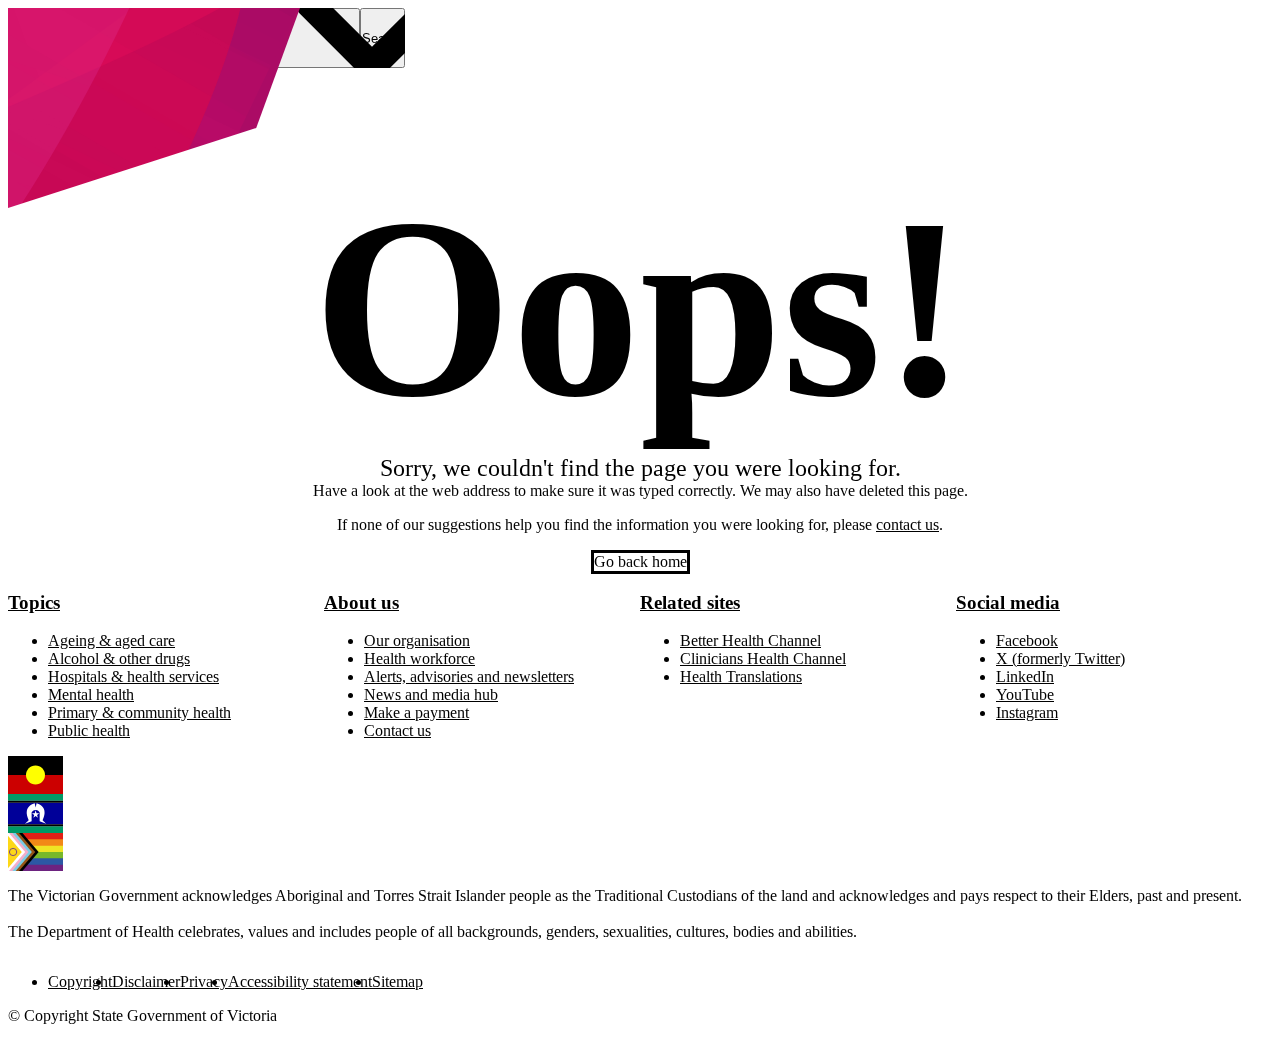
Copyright (80, 981)
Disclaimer (146, 981)
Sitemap (397, 981)
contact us (907, 524)
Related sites (690, 602)
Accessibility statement (300, 981)
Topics (34, 602)
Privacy (204, 981)
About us (361, 602)
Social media (1008, 602)
